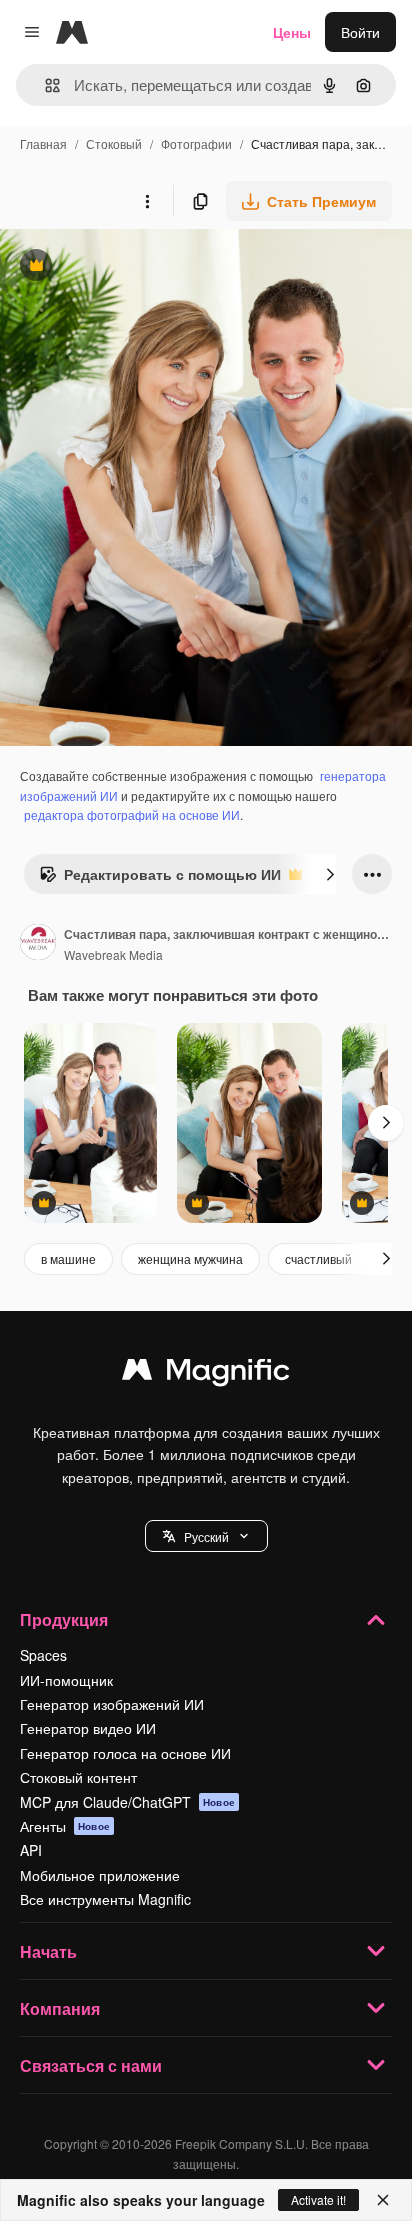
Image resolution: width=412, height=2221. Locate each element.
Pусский (206, 1536)
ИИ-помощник (66, 1680)
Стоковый (114, 143)
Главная (43, 143)
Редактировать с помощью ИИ (160, 879)
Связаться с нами (91, 2065)
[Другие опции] (147, 201)
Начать (48, 1951)
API (31, 1850)
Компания (60, 2008)
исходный (134, 267)
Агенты (65, 1826)
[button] (206, 1536)
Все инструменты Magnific (105, 1899)
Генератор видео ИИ (88, 1728)
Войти (360, 32)
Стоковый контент (78, 1777)
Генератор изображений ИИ (112, 1704)
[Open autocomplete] (44, 85)
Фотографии (196, 143)
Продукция (64, 1619)
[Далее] (330, 874)
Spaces (43, 1655)
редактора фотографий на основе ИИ (132, 814)
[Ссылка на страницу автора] (38, 944)
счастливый (318, 1258)
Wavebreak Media (113, 954)
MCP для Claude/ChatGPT (127, 1802)
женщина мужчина (190, 1258)
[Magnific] (206, 1374)
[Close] (383, 2200)
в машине (68, 1258)
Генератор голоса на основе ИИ (125, 1753)
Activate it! (318, 2199)
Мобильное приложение (100, 1875)
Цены (292, 32)
